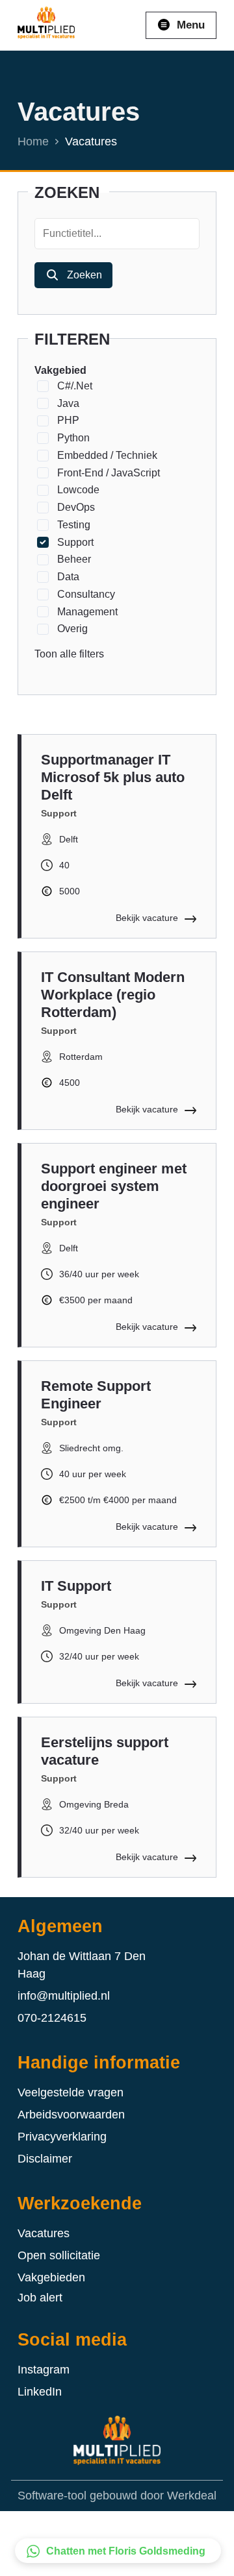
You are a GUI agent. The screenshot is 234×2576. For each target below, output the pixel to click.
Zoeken (84, 275)
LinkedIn (40, 2392)
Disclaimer (45, 2159)
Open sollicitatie (59, 2255)
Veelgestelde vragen (71, 2092)
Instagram (44, 2370)
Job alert (40, 2298)
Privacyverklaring (62, 2137)
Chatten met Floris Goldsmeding (126, 2551)
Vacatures (44, 2233)
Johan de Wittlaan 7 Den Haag (82, 1965)
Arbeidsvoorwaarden (71, 2115)
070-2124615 (52, 2018)
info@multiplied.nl (64, 1996)
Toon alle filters (69, 654)
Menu (191, 25)
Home (33, 141)
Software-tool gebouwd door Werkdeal (117, 2496)
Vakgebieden (51, 2277)
